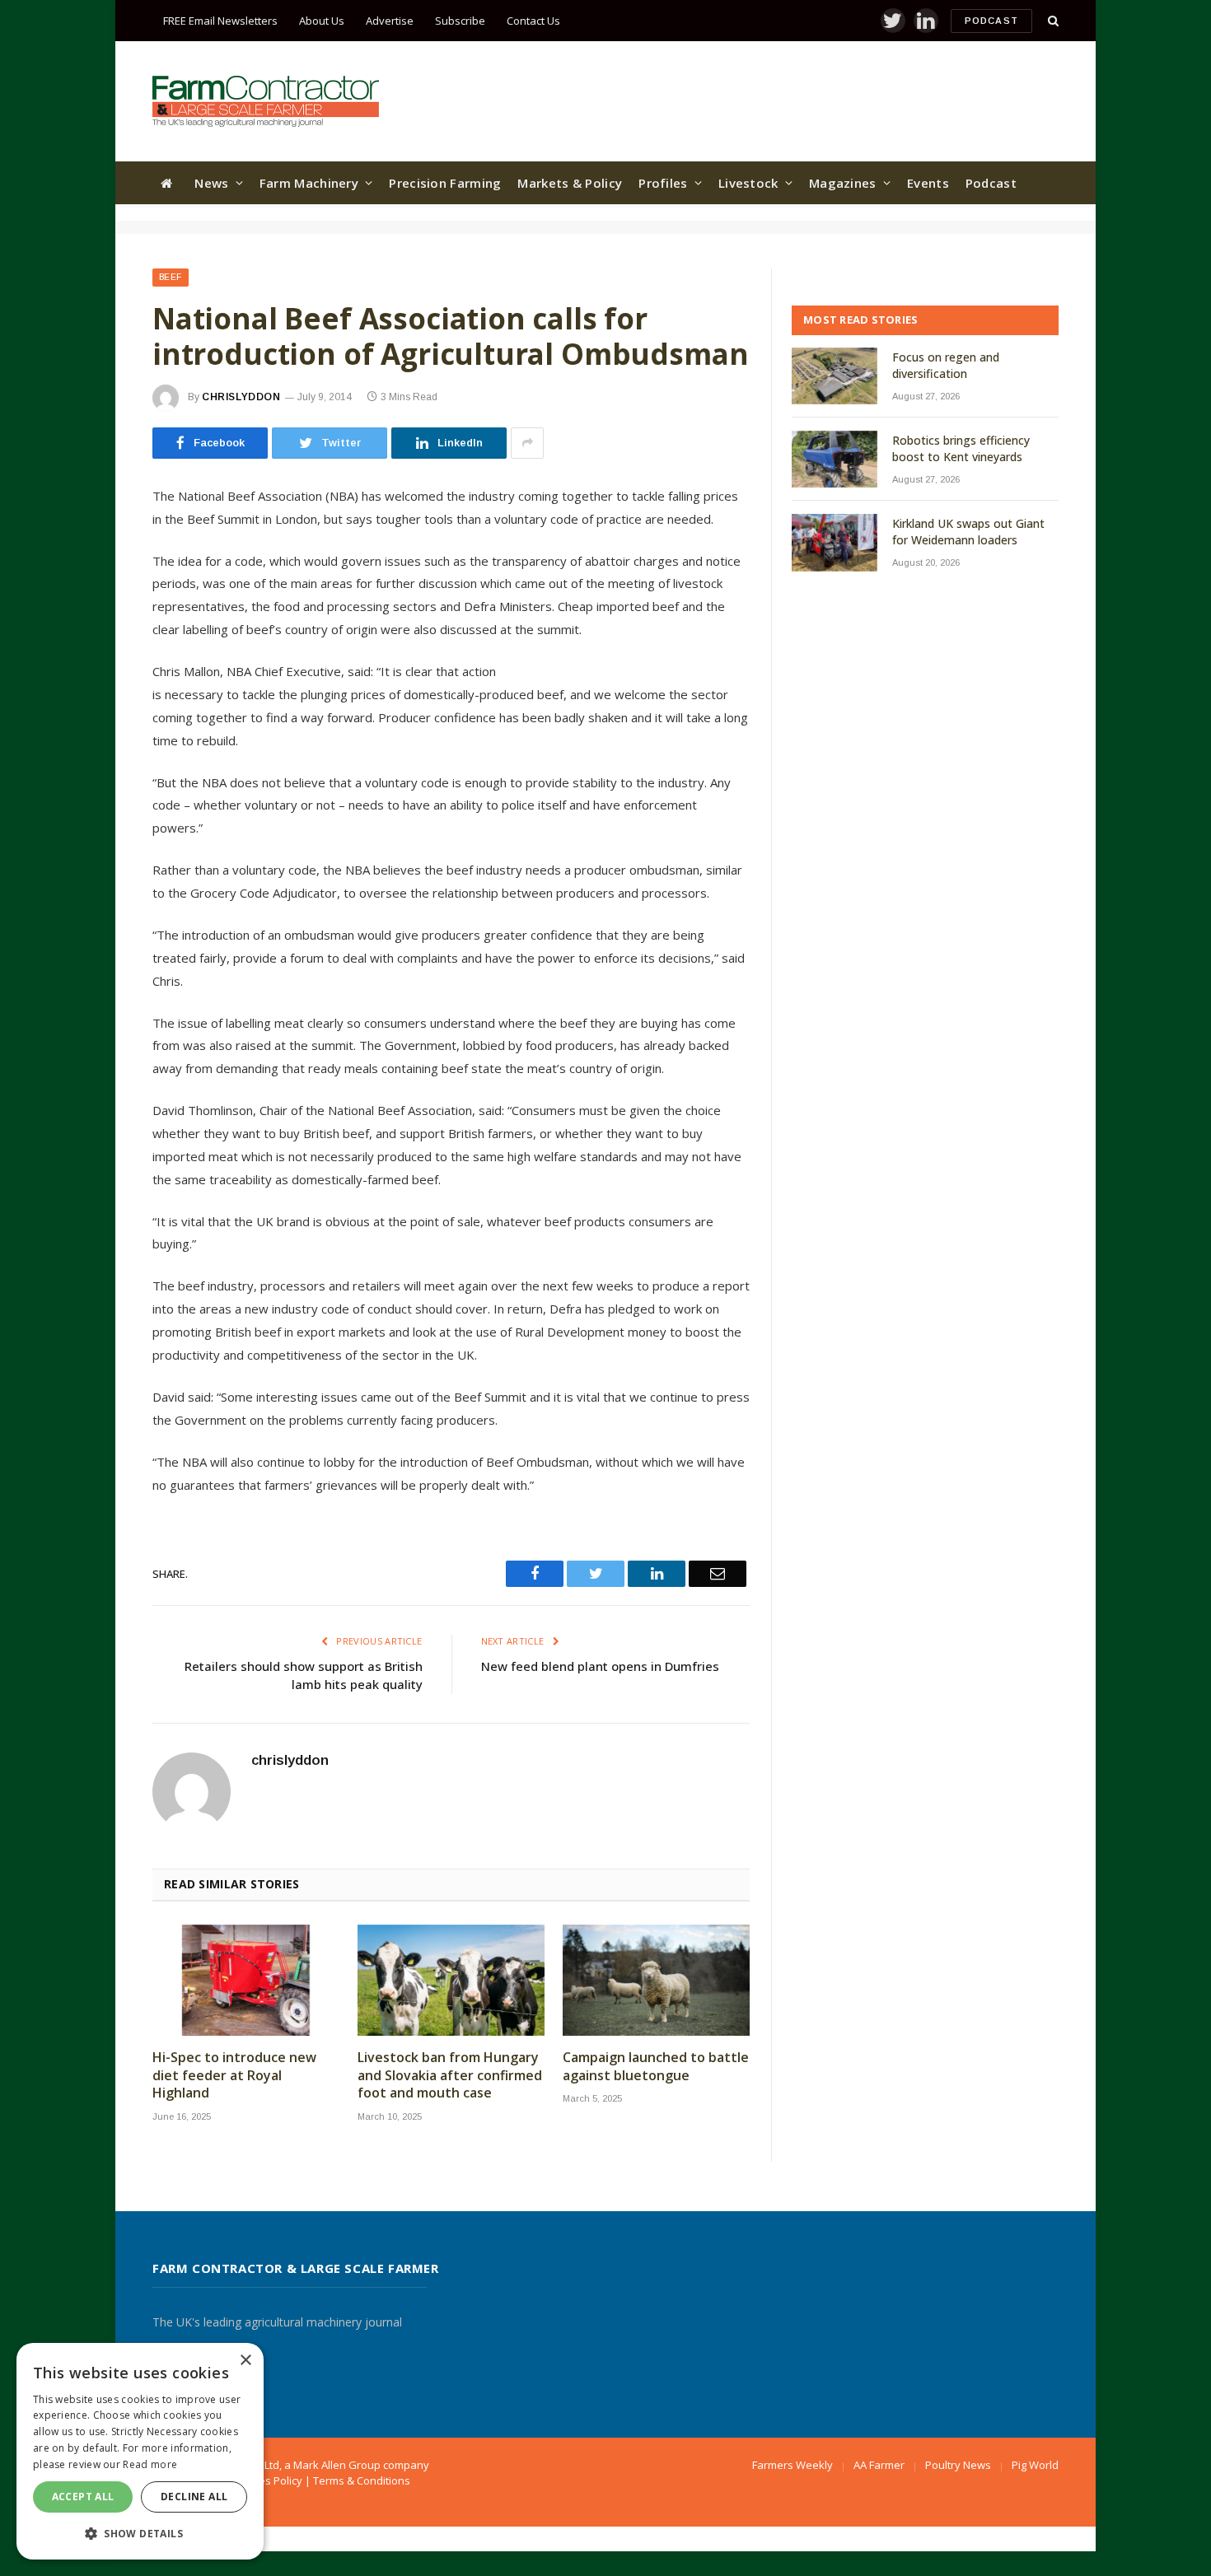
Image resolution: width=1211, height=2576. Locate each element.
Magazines (843, 183)
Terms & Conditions (362, 2480)
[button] (140, 2533)
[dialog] (140, 2451)
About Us (322, 21)
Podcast (991, 21)
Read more (150, 2464)
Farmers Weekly (793, 2465)
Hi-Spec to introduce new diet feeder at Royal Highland (234, 2076)
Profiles (663, 183)
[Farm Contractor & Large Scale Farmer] (266, 101)
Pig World (1035, 2465)
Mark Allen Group (337, 2465)
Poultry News (958, 2465)
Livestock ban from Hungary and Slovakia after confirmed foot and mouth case (450, 2076)
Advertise (390, 21)
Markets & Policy (570, 183)
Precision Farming (445, 183)
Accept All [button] (83, 2497)
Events (928, 183)
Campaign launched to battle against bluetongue (656, 2067)
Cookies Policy (267, 2480)
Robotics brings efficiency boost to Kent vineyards (961, 448)
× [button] (245, 2361)
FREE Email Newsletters (220, 21)
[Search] (1052, 21)
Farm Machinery (309, 183)
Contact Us (533, 21)
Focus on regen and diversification (946, 365)
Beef (171, 277)
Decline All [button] (194, 2497)
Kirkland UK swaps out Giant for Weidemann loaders (968, 532)
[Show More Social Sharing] (527, 443)
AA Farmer (879, 2465)
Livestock (748, 183)
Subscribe (460, 21)
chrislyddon (241, 397)
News (211, 183)
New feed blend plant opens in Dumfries (600, 1666)
